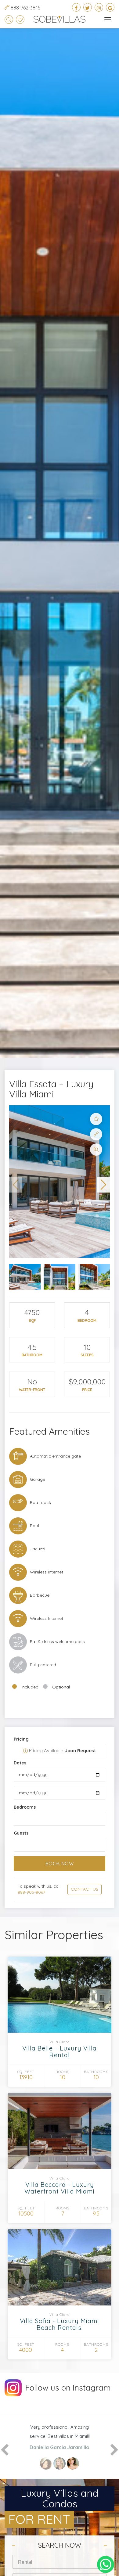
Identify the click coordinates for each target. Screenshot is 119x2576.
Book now (60, 1864)
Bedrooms (25, 1807)
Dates (20, 1763)
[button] (16, 1185)
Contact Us (85, 1889)
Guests (21, 1833)
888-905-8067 (31, 1892)
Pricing (21, 1739)
